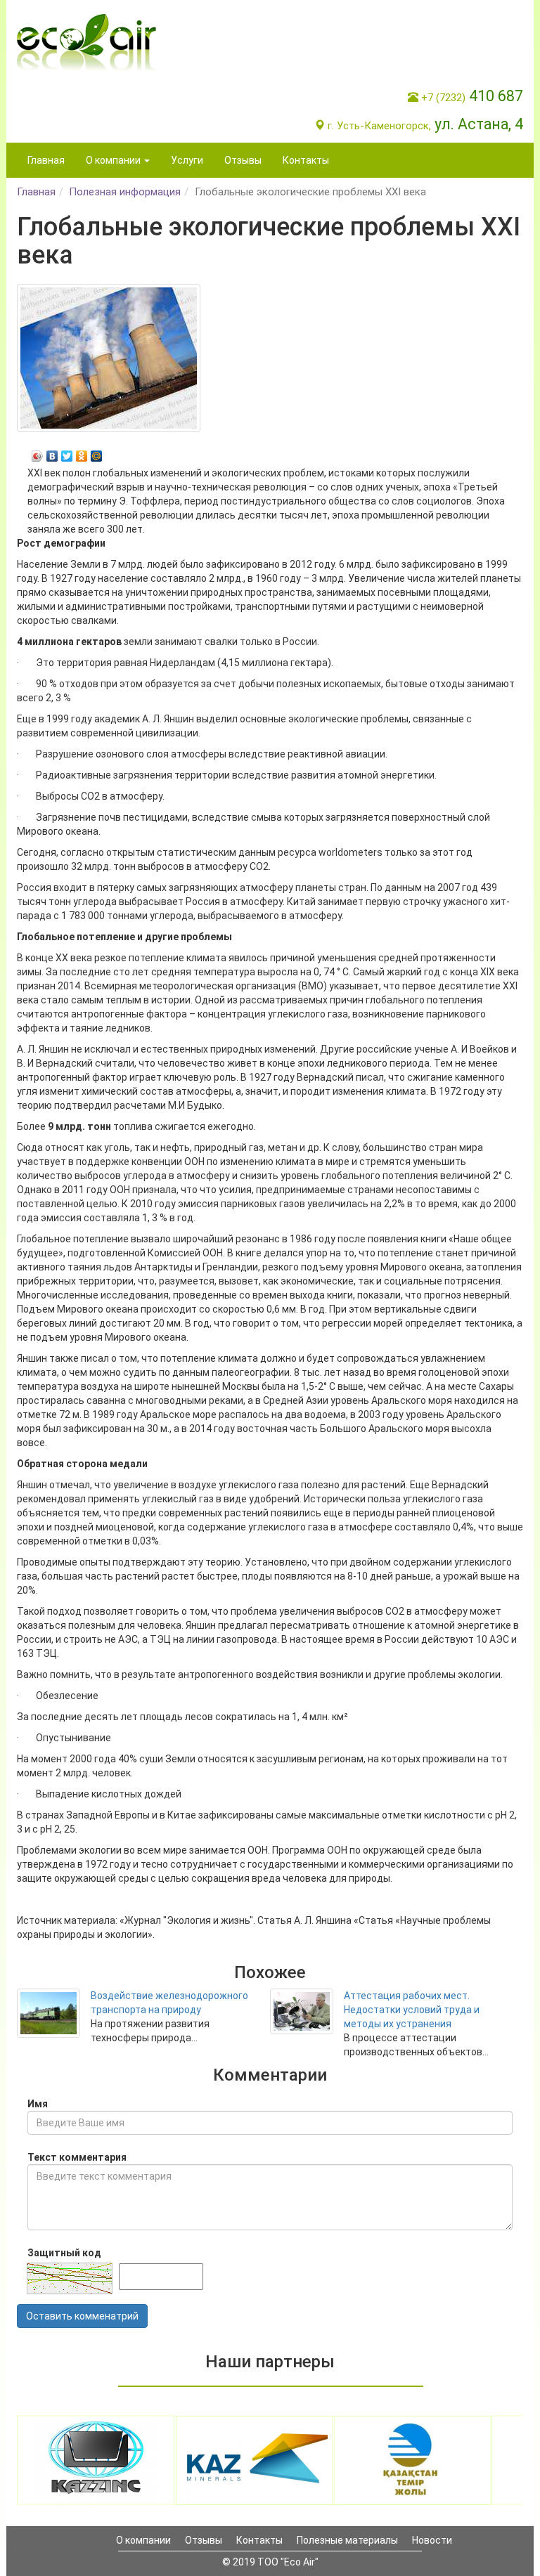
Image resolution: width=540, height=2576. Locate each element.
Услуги (187, 160)
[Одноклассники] (82, 453)
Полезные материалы (347, 2540)
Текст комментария (77, 2157)
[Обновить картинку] (70, 2278)
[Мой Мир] (97, 453)
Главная (46, 160)
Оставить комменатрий (82, 2316)
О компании (143, 2540)
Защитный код (64, 2253)
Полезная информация (125, 192)
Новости (432, 2540)
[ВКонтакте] (52, 453)
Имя (38, 2104)
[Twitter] (67, 453)
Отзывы (243, 160)
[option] (96, 2460)
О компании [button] (114, 160)
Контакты (306, 160)
